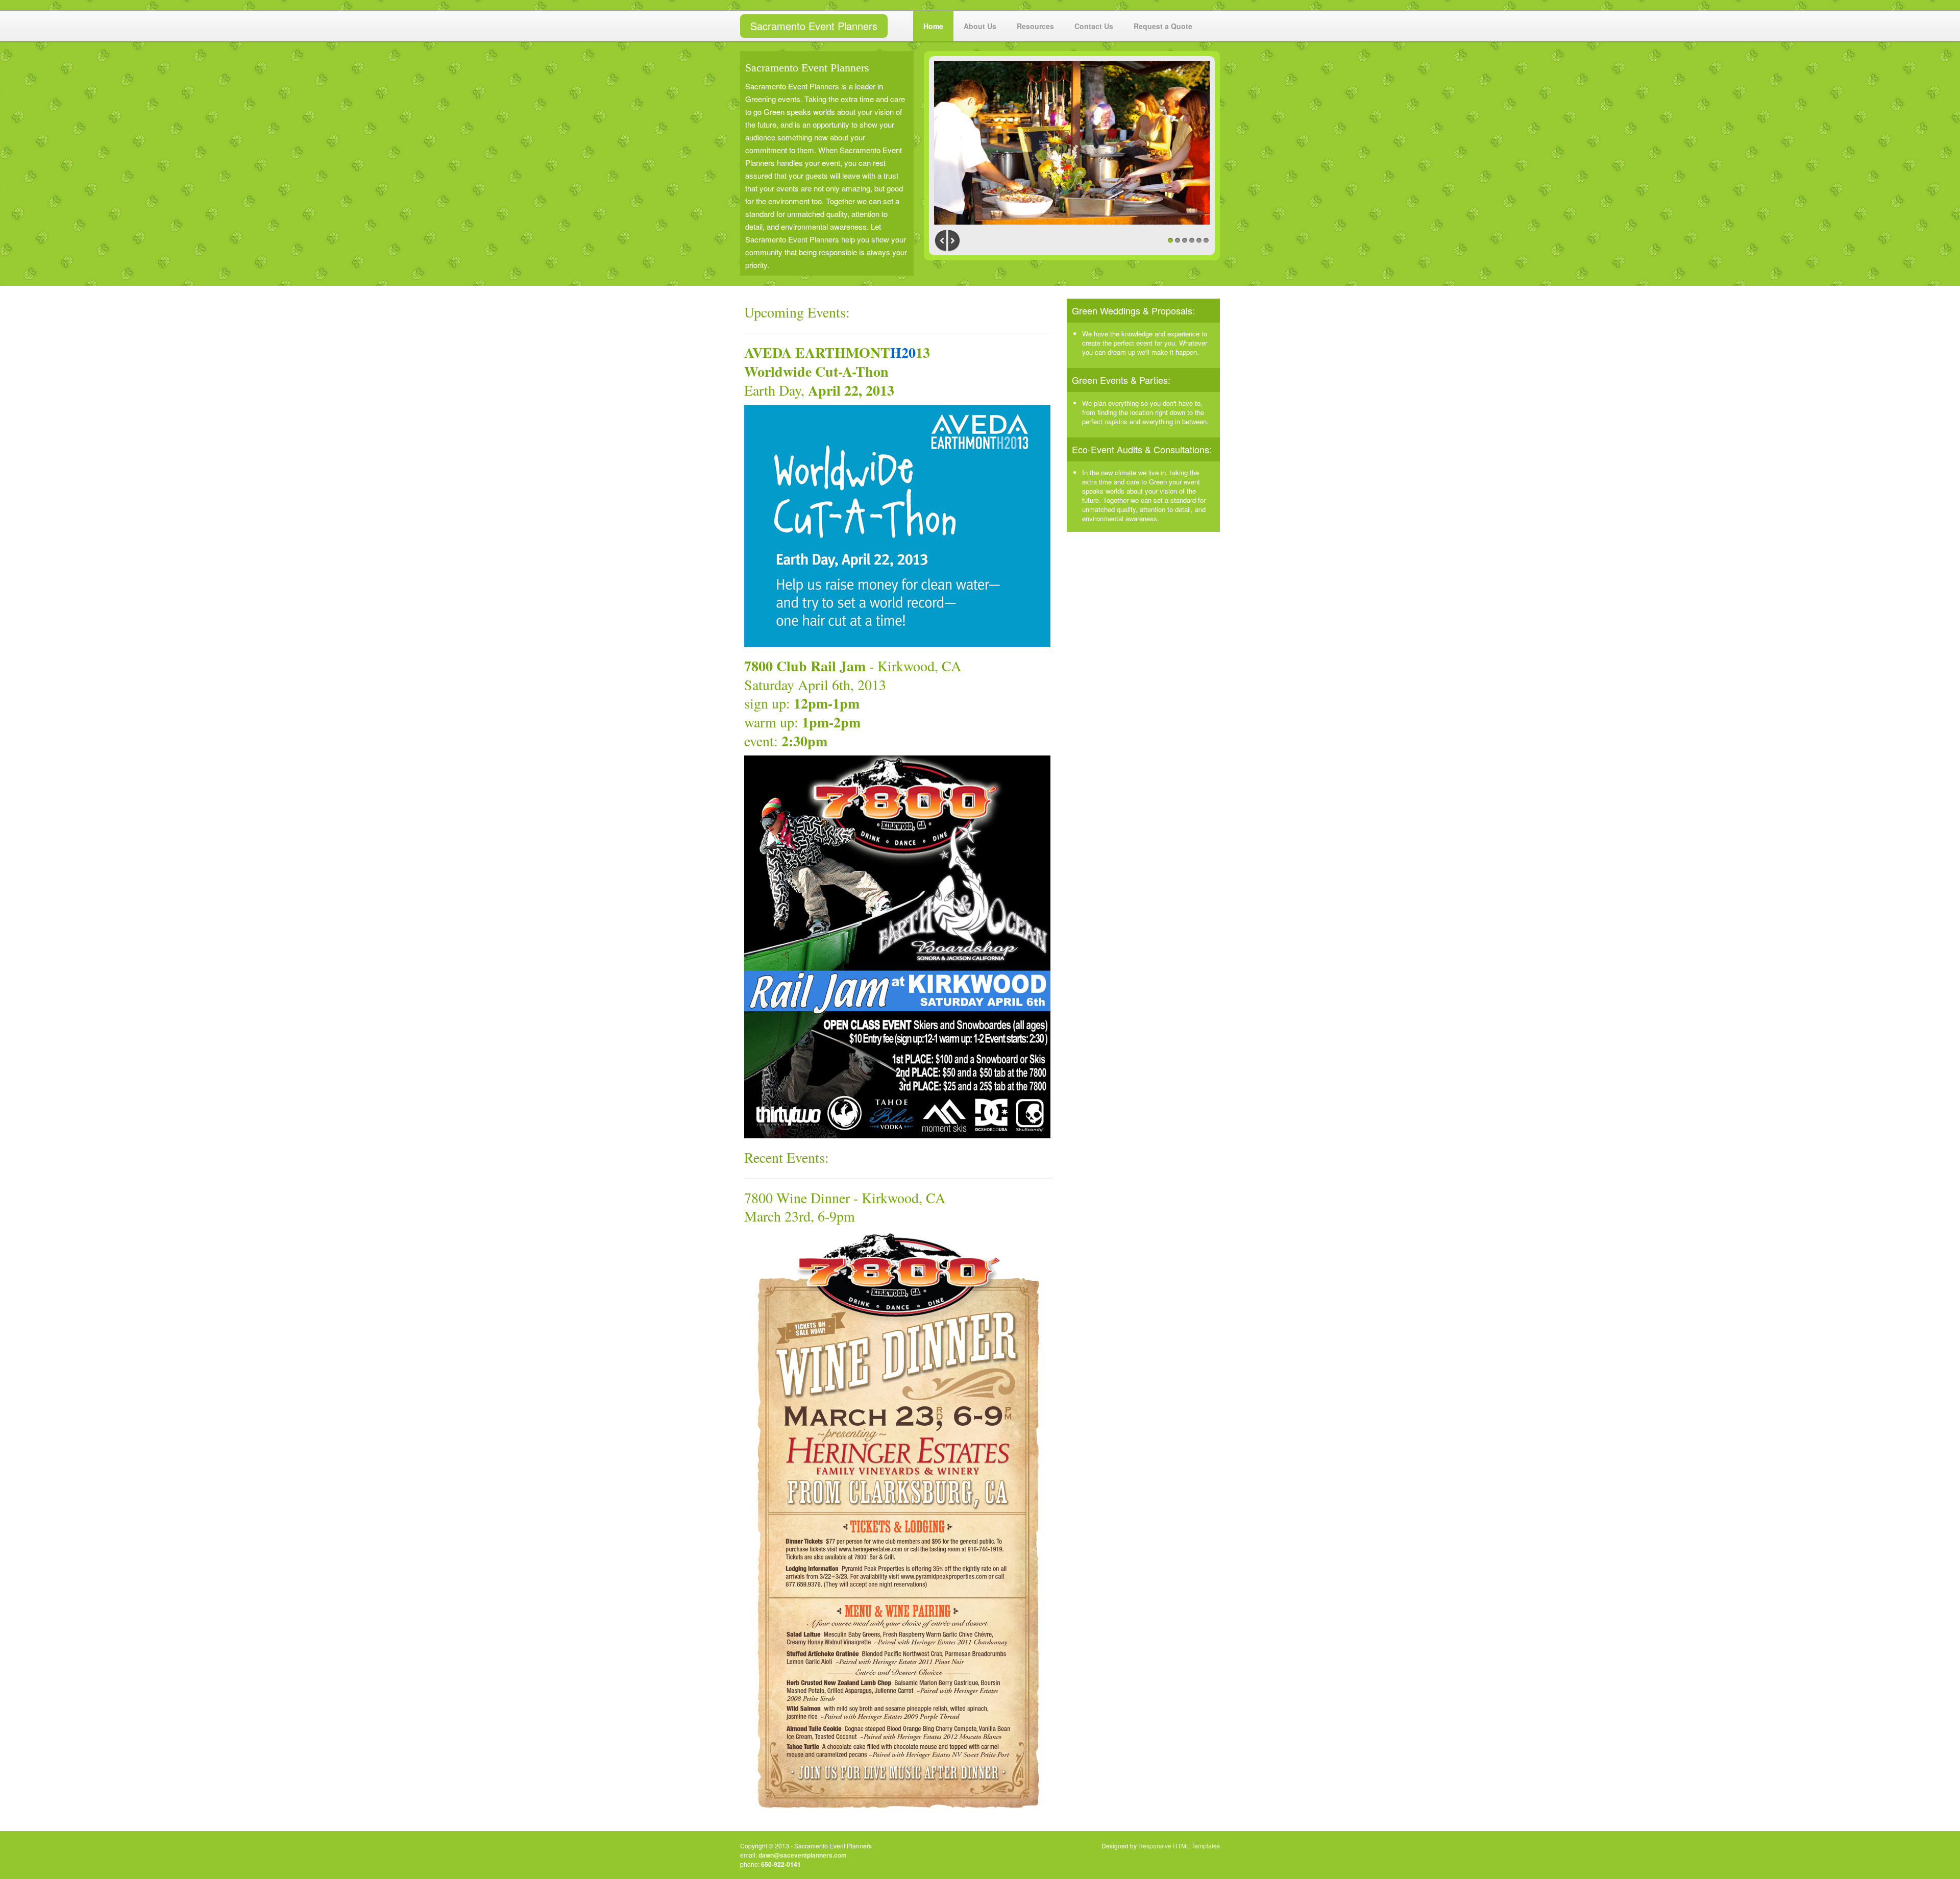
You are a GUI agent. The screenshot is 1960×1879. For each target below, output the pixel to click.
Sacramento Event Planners (814, 26)
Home (933, 26)
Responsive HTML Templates (1179, 1846)
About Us (980, 26)
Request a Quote (1163, 26)
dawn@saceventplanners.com (803, 1855)
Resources (1035, 26)
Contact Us (1094, 26)
